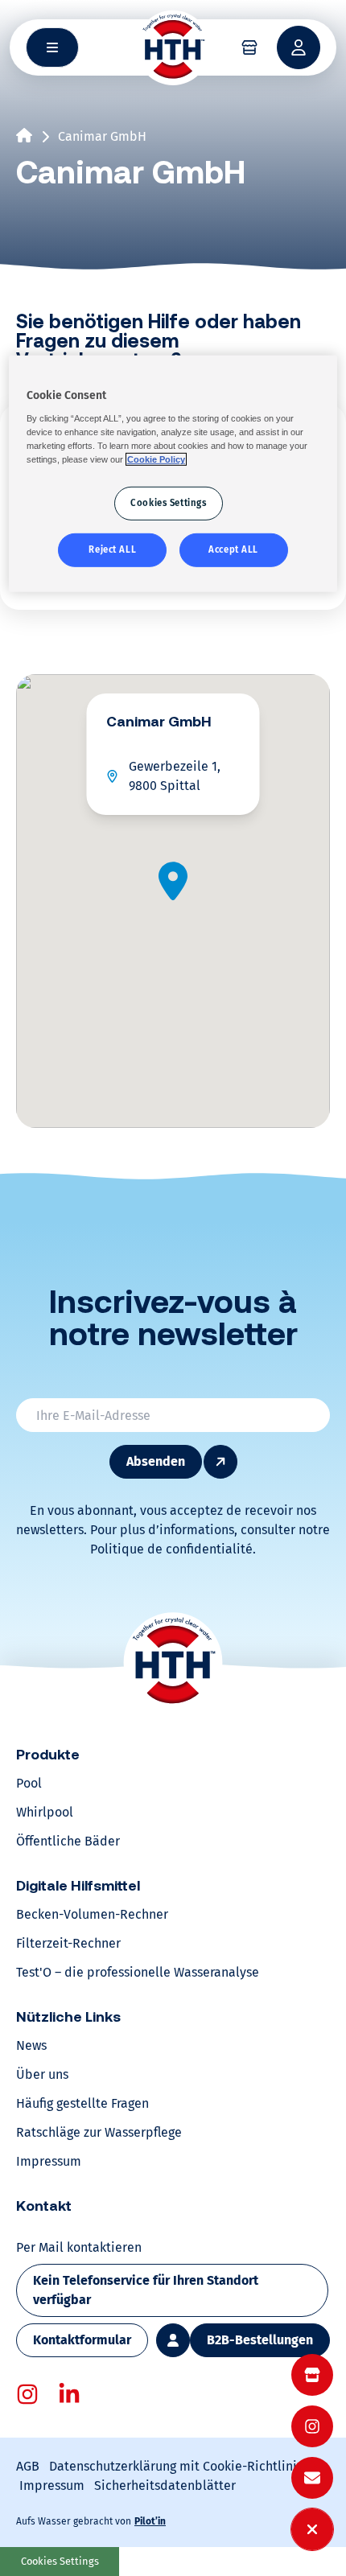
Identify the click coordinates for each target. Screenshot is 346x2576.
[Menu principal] (52, 47)
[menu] (312, 2426)
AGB (28, 2466)
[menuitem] (312, 2375)
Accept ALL (233, 549)
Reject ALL (112, 549)
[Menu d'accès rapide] (312, 2529)
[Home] (173, 47)
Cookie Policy (156, 459)
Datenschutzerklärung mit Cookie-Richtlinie (177, 2466)
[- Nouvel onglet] (27, 2394)
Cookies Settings (60, 2561)
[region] (173, 474)
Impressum (52, 2485)
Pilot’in (150, 2521)
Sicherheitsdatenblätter (165, 2485)
